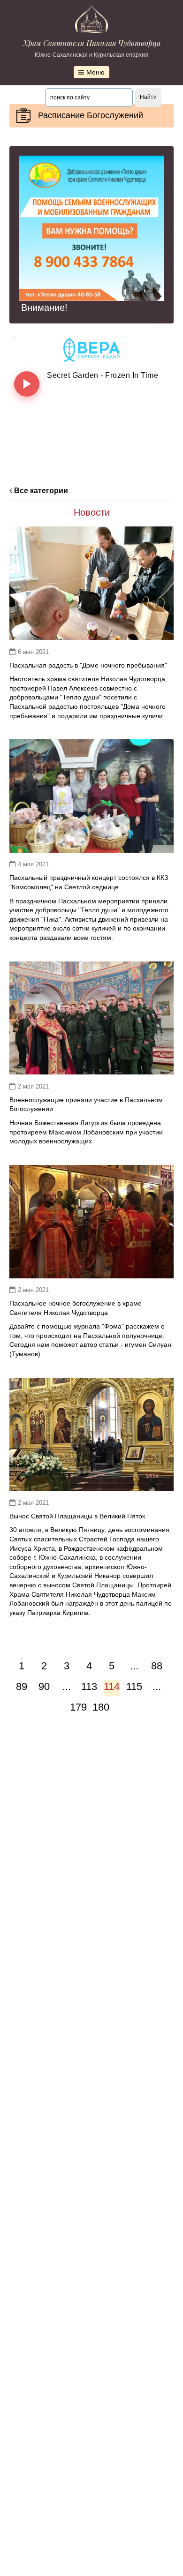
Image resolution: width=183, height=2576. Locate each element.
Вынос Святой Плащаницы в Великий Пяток (77, 1516)
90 (44, 1686)
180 (100, 1707)
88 (157, 1666)
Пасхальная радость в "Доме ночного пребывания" (88, 665)
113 (89, 1686)
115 (134, 1686)
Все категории (40, 491)
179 (78, 1707)
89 (22, 1686)
